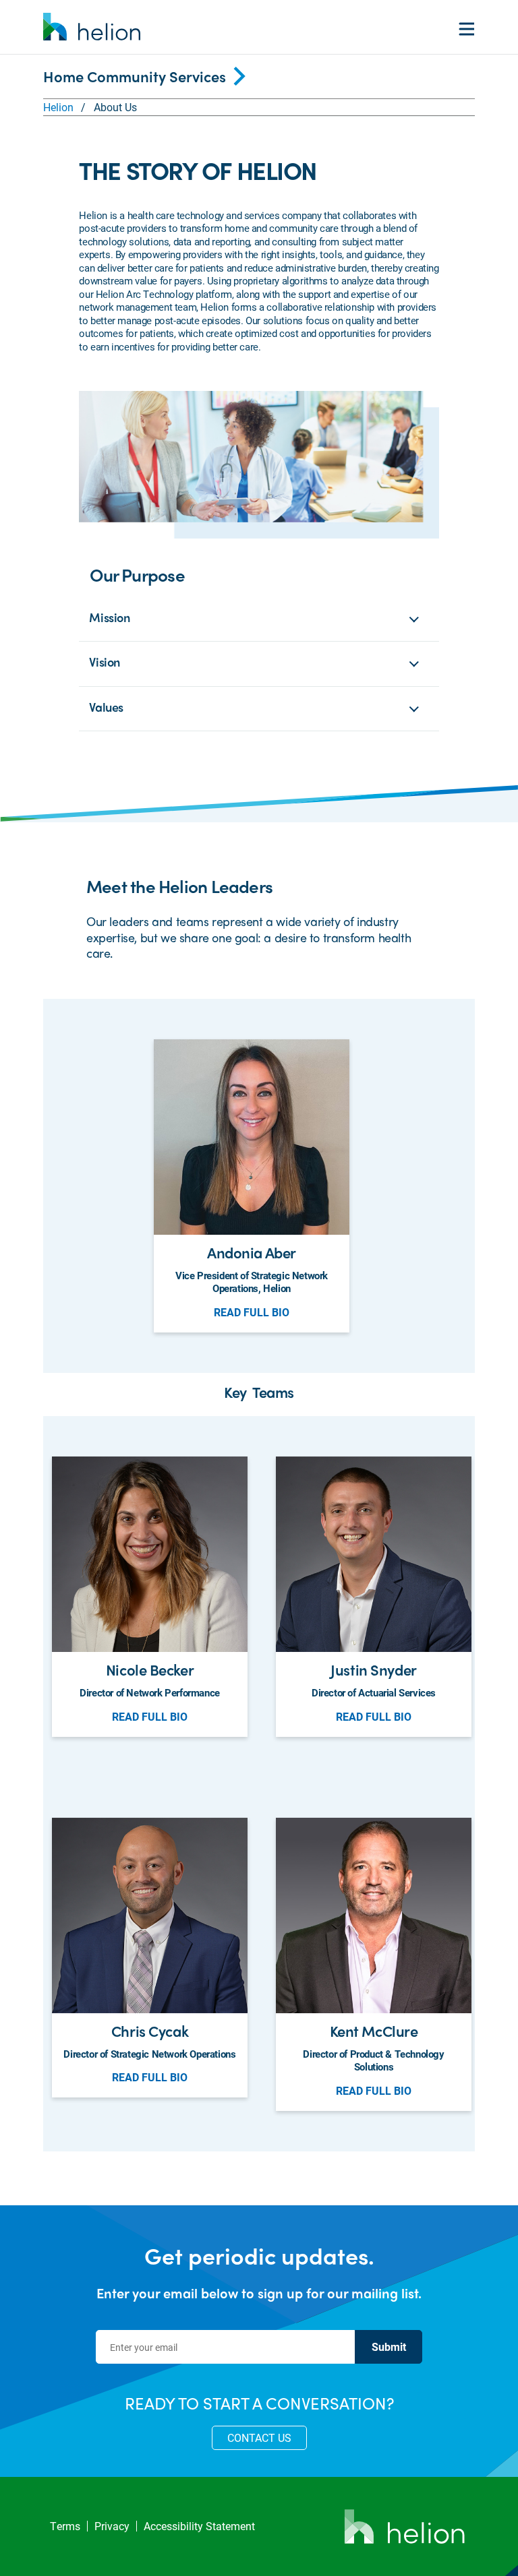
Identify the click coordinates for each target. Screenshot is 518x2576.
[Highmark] (92, 27)
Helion (58, 107)
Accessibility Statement (199, 2526)
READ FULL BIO (252, 1312)
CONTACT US (259, 2437)
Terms (65, 2526)
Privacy (112, 2526)
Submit (389, 2347)
